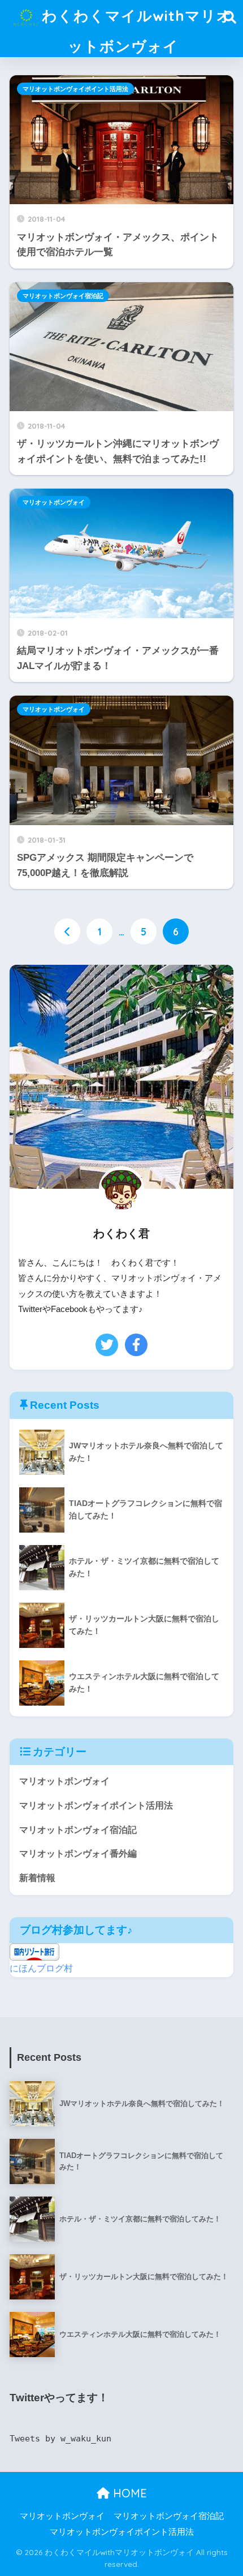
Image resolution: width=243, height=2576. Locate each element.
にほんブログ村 (41, 1968)
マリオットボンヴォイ (54, 502)
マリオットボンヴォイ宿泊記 (63, 296)
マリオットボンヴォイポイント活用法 (75, 89)
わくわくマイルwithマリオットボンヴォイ (135, 31)
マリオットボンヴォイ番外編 (78, 1854)
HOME (128, 2493)
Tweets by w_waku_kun (60, 2439)
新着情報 (37, 1878)
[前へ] (67, 931)
